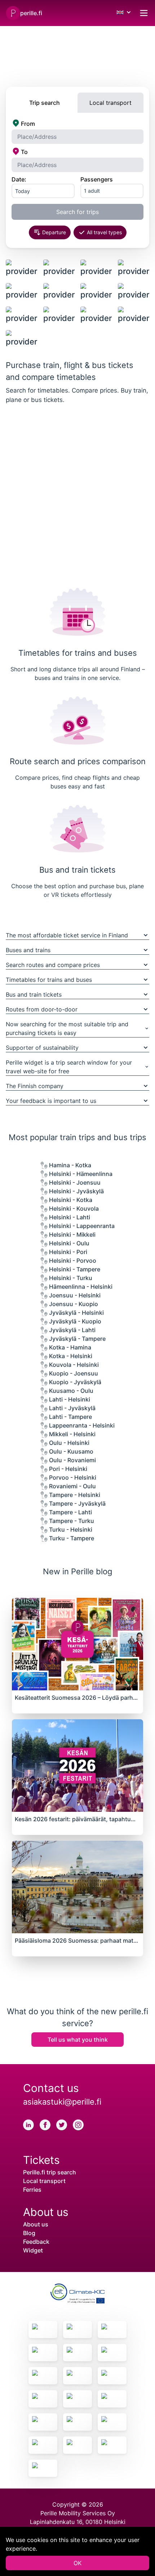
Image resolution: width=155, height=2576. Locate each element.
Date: (19, 179)
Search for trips (77, 212)
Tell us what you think (78, 2040)
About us (36, 2224)
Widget (33, 2250)
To (24, 152)
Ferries (32, 2190)
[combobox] (77, 137)
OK (77, 2563)
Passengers (97, 179)
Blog (29, 2233)
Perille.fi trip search (50, 2172)
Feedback (36, 2242)
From (28, 124)
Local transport (44, 2181)
